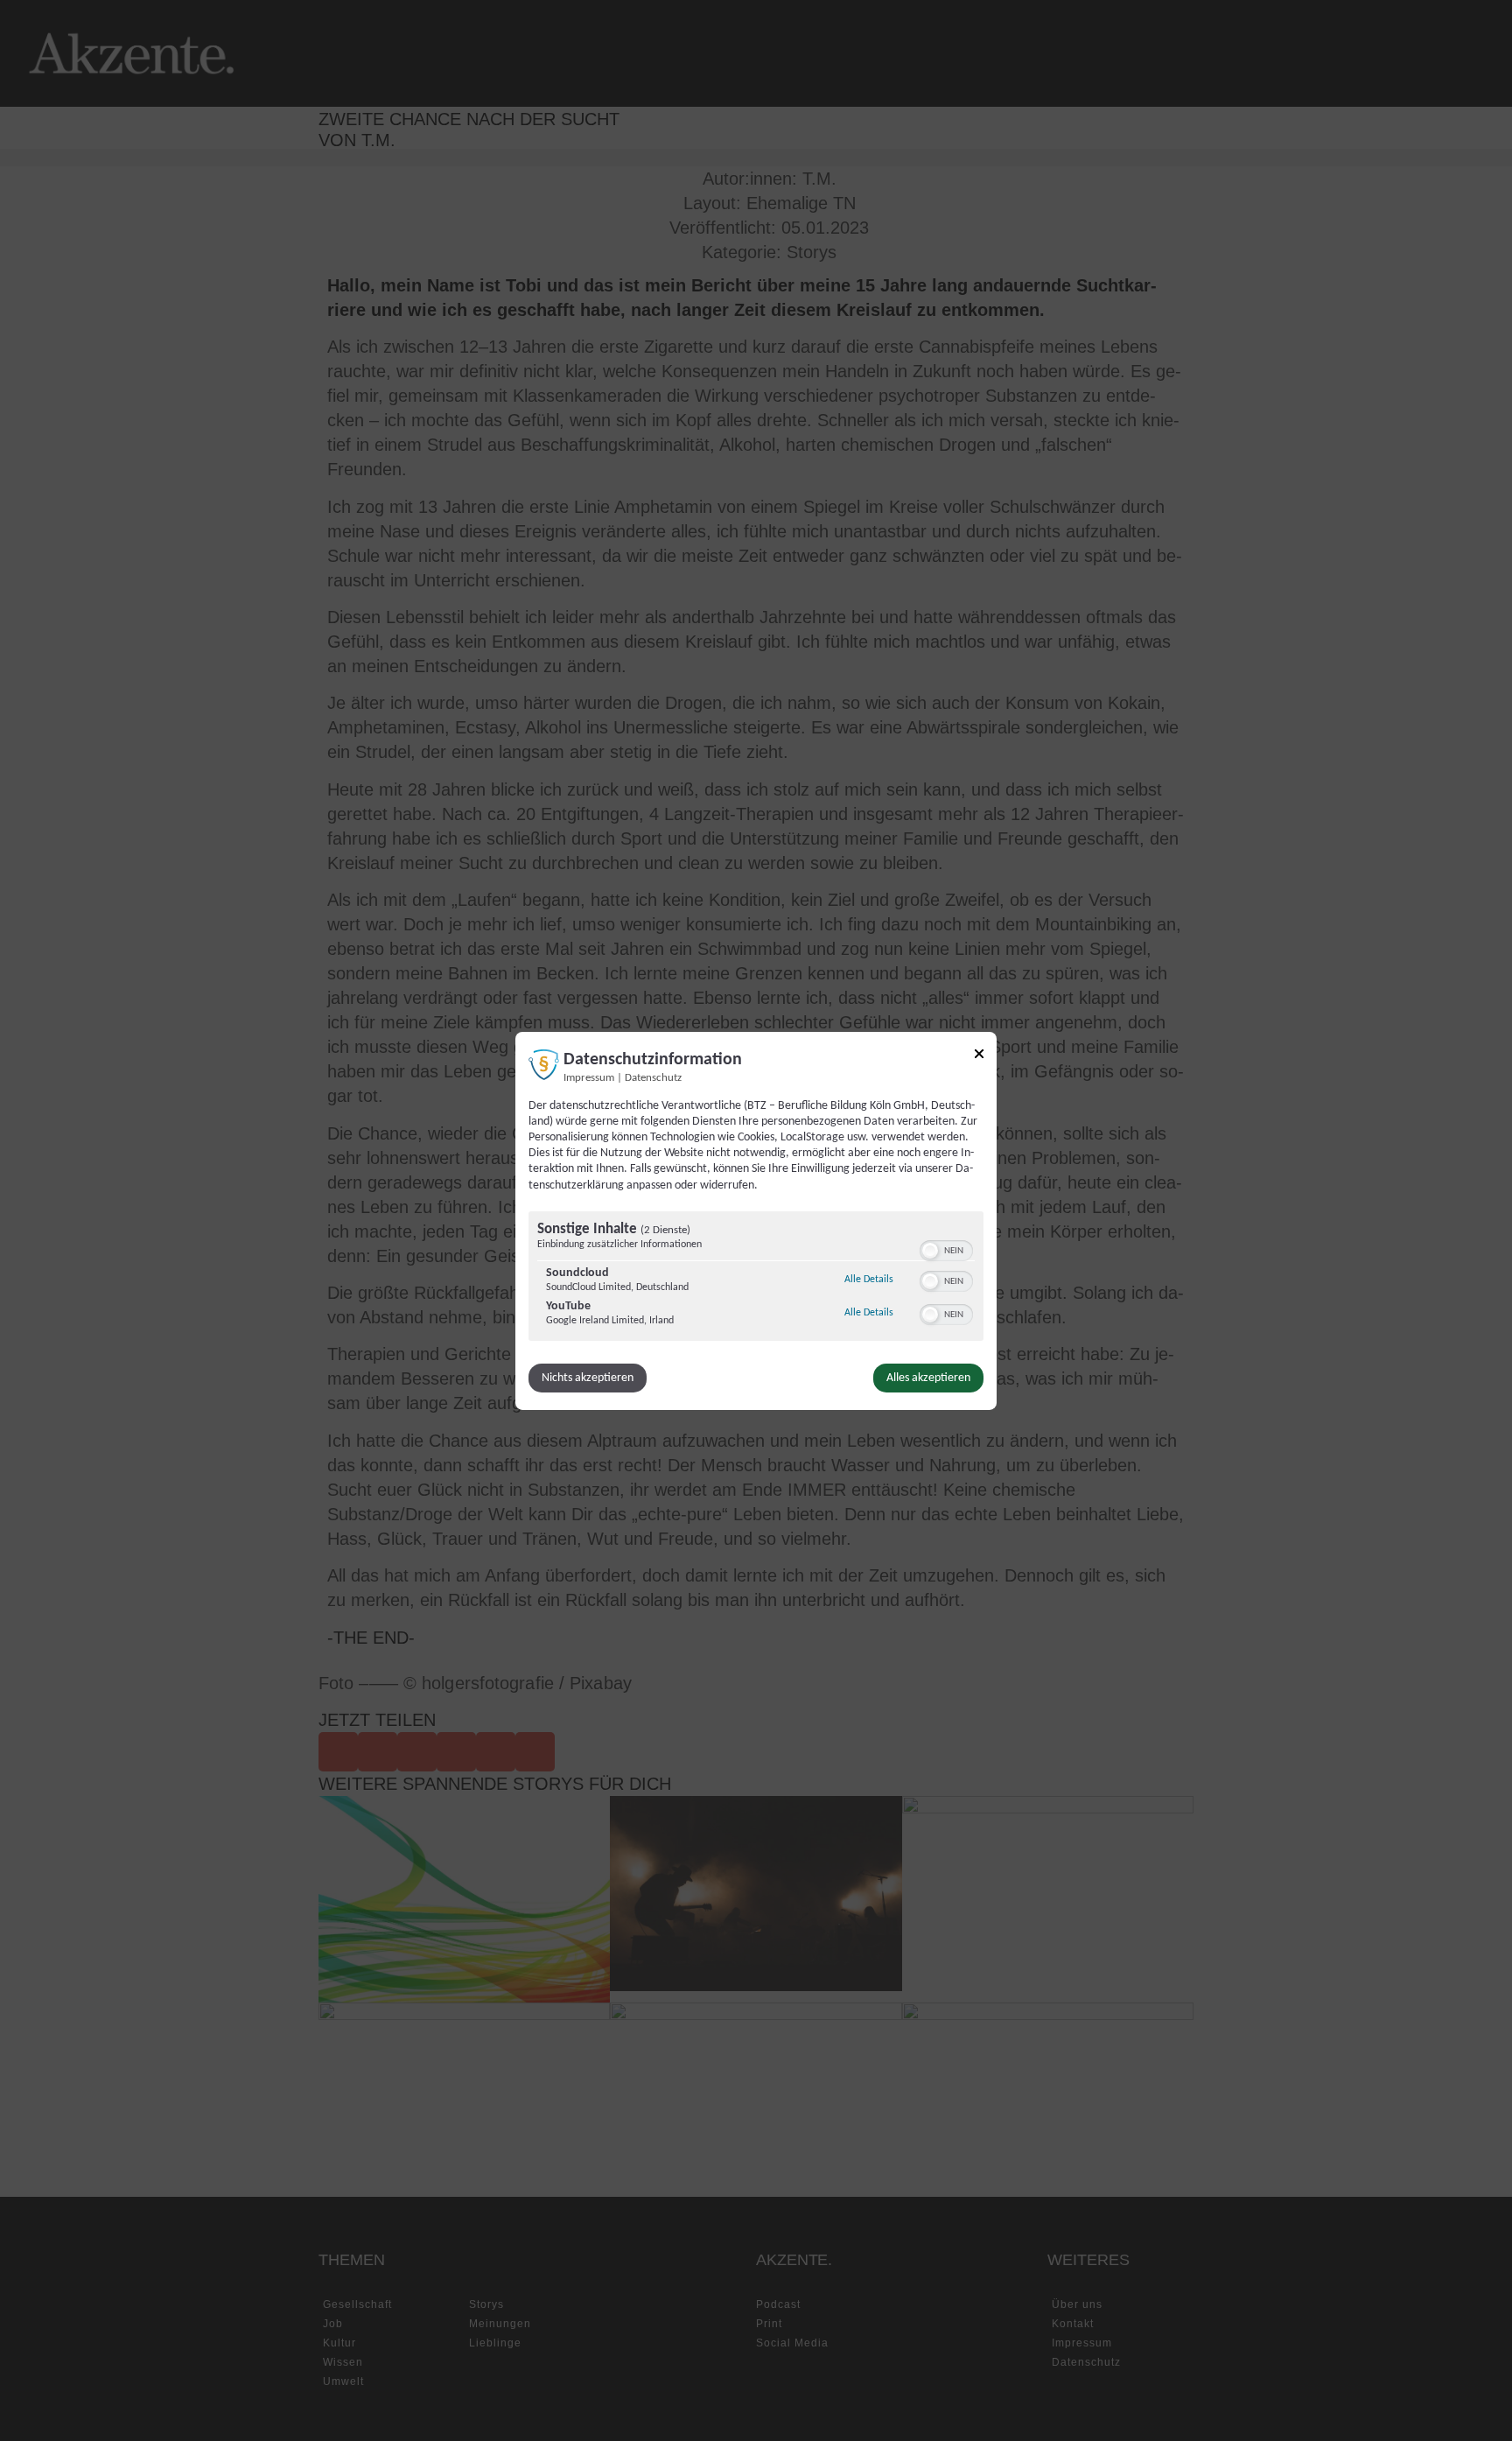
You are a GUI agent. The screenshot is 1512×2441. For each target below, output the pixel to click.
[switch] (946, 1249)
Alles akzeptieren (928, 1378)
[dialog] (756, 1220)
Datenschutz (653, 1077)
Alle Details (869, 1279)
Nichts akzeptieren (588, 1378)
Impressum (589, 1077)
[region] (756, 1278)
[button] (930, 1251)
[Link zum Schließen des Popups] (979, 1056)
